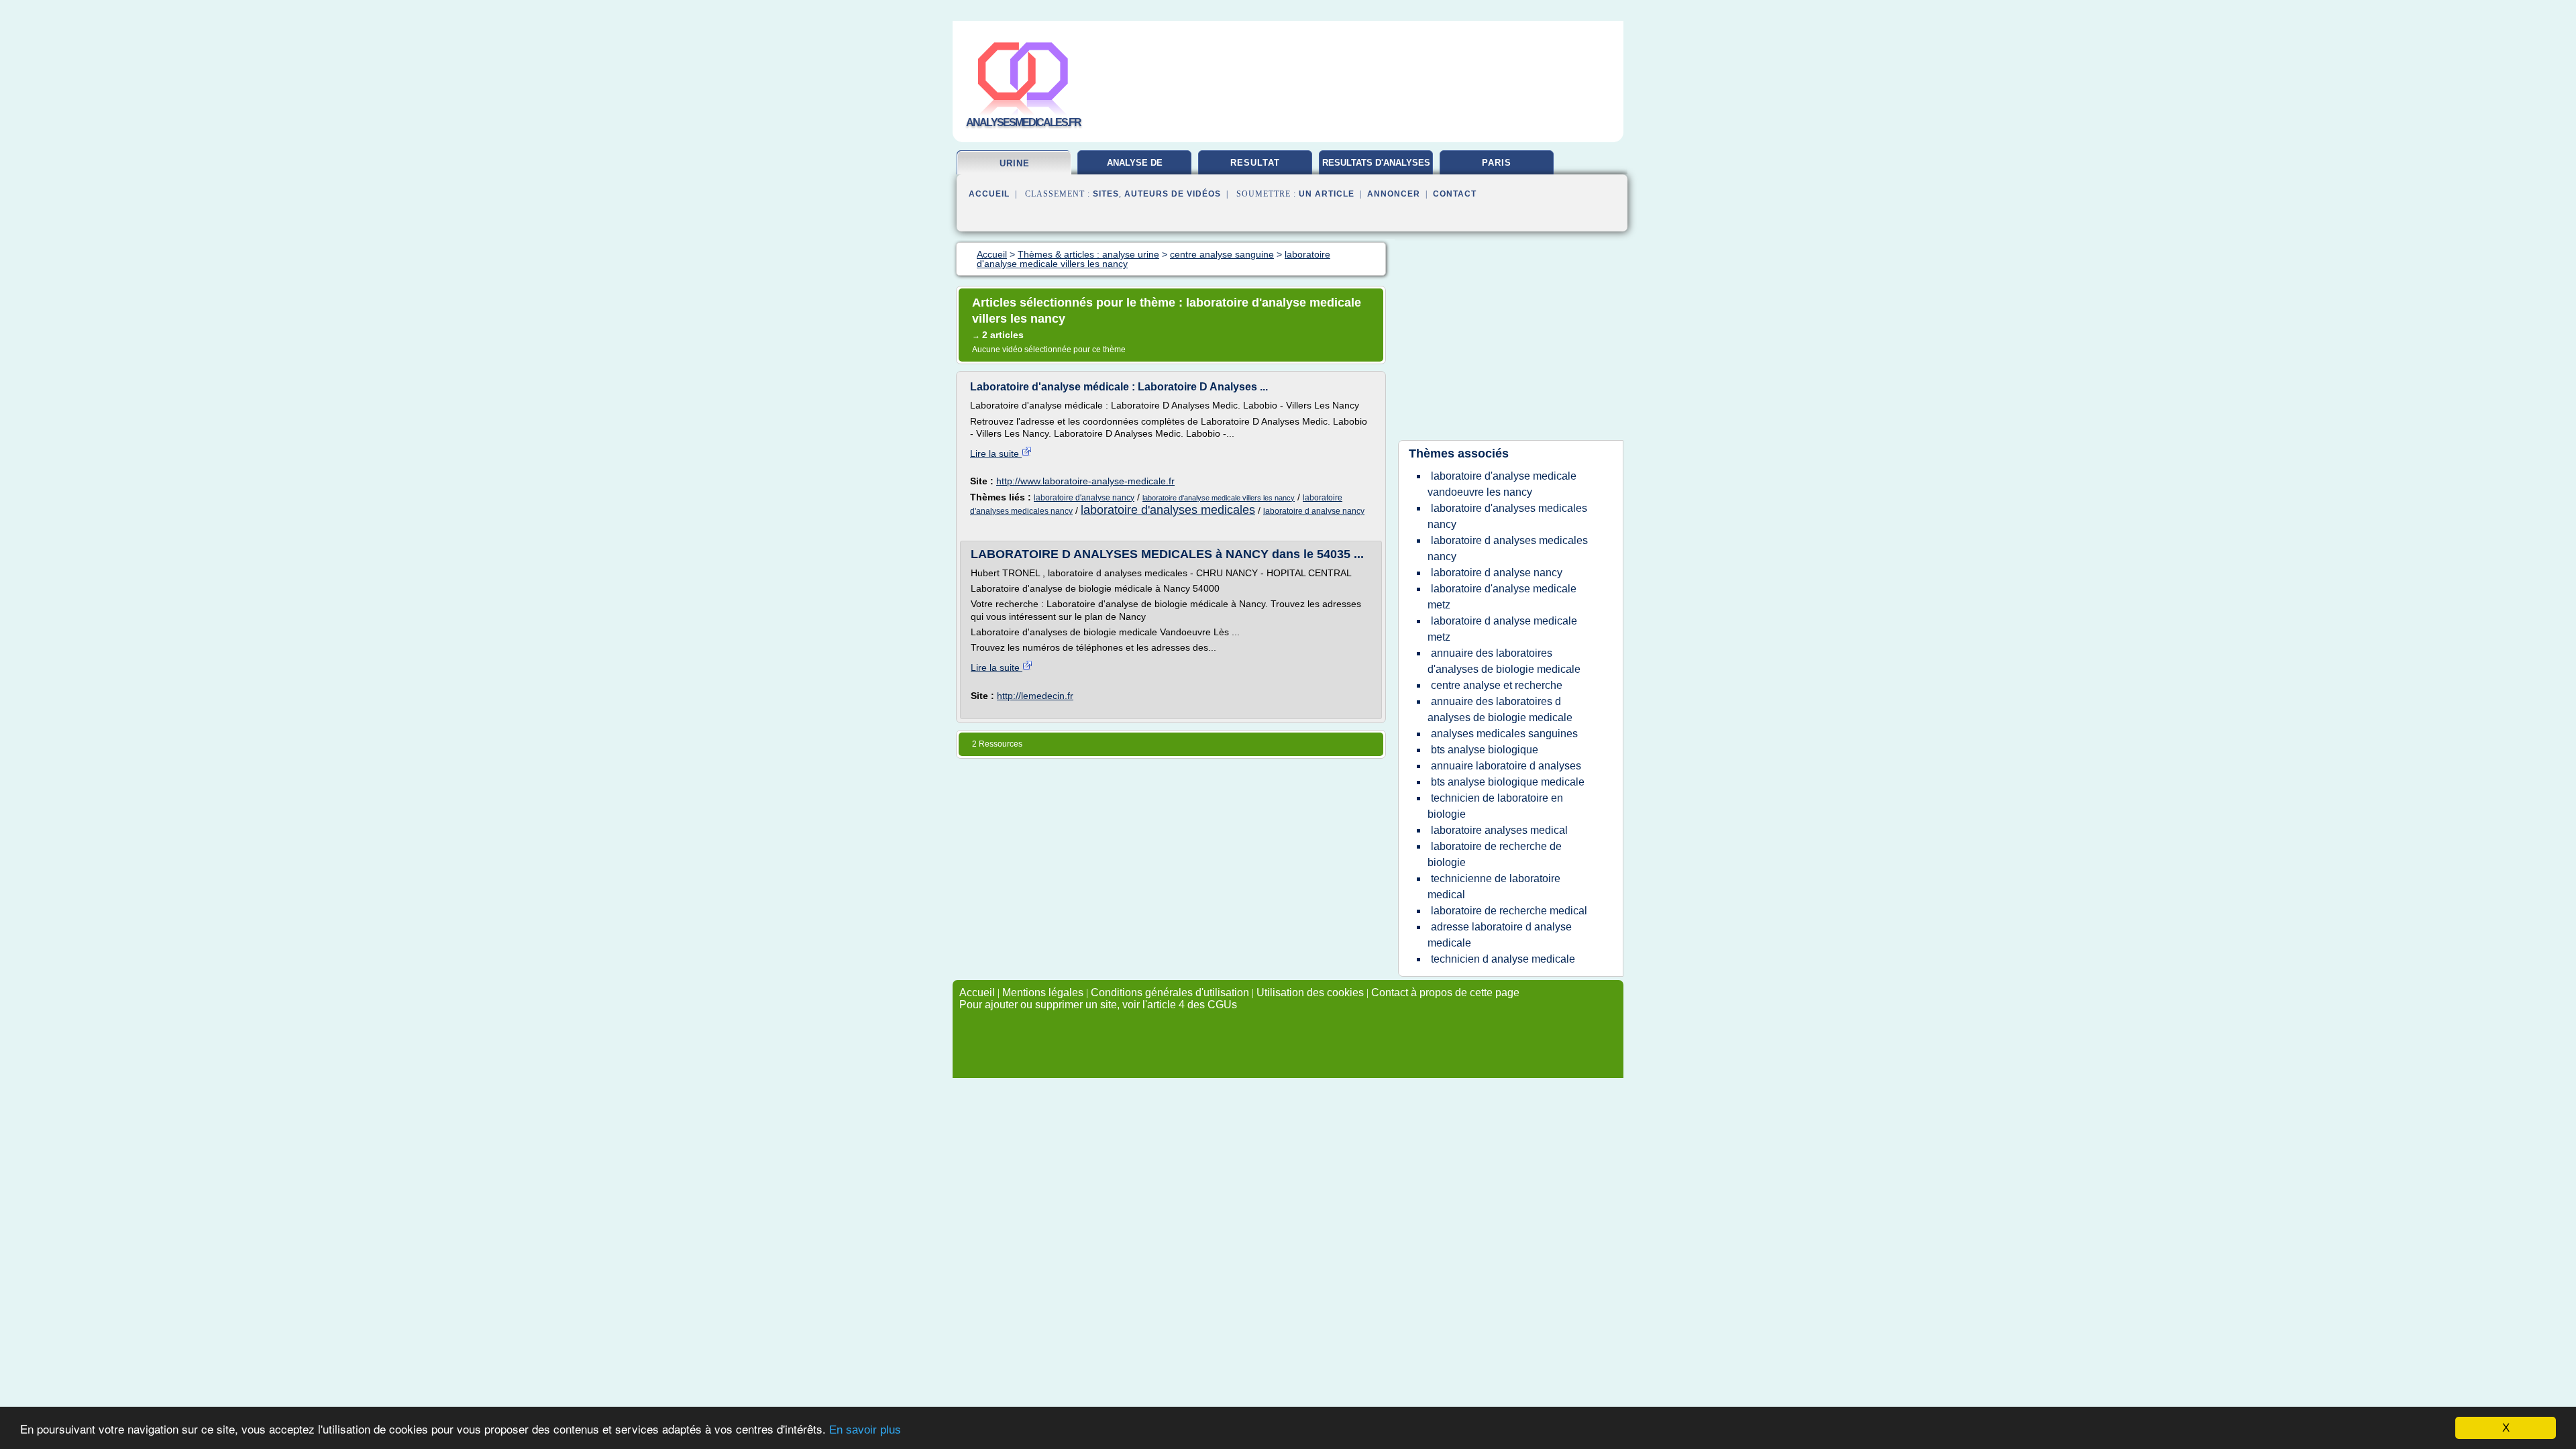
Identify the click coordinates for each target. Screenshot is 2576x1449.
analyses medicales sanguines (1504, 734)
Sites (1106, 194)
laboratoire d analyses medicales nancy (1508, 548)
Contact (1455, 194)
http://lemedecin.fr (1035, 696)
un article (1327, 194)
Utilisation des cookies (1310, 992)
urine (1015, 163)
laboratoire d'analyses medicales (1168, 510)
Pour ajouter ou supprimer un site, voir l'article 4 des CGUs (1098, 1005)
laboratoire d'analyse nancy (1084, 498)
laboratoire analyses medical (1499, 830)
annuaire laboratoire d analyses (1506, 766)
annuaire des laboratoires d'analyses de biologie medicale (1504, 661)
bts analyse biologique (1485, 750)
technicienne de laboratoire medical (1494, 887)
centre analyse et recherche (1497, 685)
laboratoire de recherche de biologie (1495, 854)
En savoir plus (865, 1430)
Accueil (989, 194)
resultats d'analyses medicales (1376, 168)
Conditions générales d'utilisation (1170, 992)
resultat (1255, 163)
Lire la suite (996, 453)
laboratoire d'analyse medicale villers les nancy (1219, 498)
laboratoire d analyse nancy (1314, 511)
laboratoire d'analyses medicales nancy (1507, 516)
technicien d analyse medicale (1503, 959)
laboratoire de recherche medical (1509, 911)
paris (1497, 163)
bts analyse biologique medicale (1508, 782)
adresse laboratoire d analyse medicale (1500, 935)
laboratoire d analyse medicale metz (1502, 629)
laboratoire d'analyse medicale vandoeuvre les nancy (1502, 484)
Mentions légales (1043, 992)
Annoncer (1394, 194)
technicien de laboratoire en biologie (1495, 806)
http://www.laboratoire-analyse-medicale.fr (1085, 481)
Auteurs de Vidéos (1173, 194)
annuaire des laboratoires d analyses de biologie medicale (1500, 709)
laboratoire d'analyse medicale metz (1502, 597)
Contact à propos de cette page (1445, 992)
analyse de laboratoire (1135, 168)
